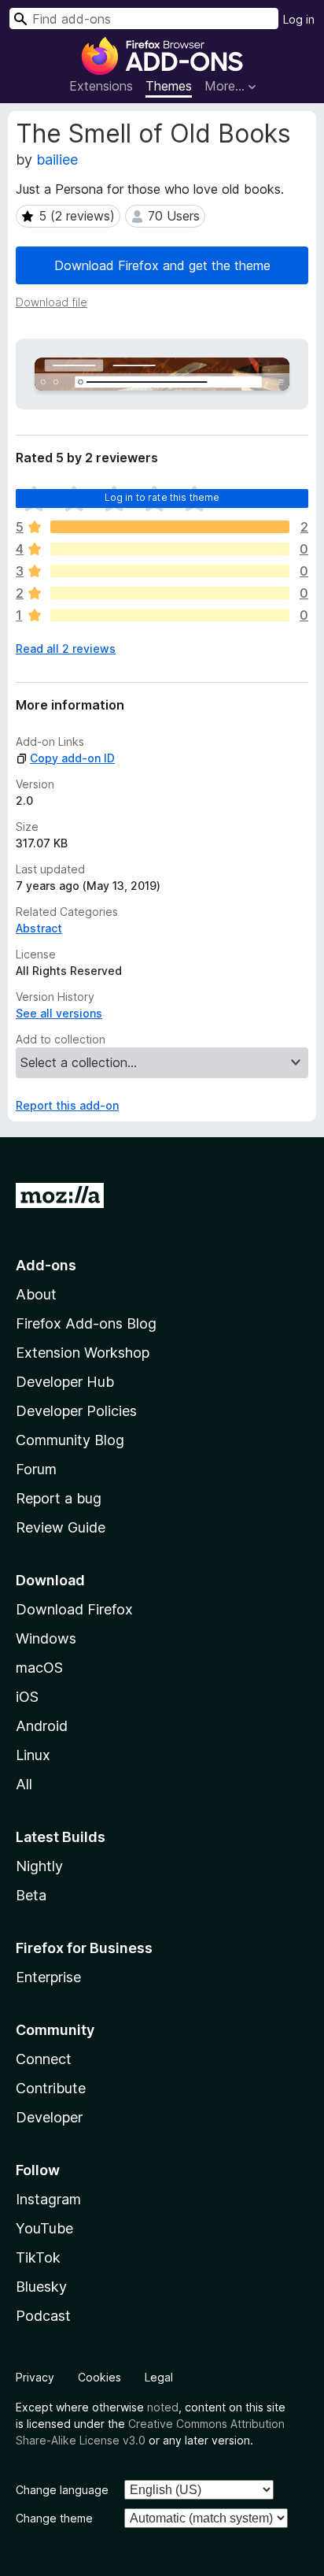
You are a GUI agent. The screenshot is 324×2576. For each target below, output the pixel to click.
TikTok (38, 2257)
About (36, 1294)
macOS (39, 1668)
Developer (49, 2117)
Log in (299, 19)
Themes (169, 86)
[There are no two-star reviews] (170, 593)
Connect (44, 2059)
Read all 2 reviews (66, 649)
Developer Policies (76, 1411)
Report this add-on (67, 1105)
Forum (36, 1469)
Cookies (99, 2377)
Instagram (48, 2199)
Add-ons (46, 1265)
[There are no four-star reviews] (170, 549)
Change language (62, 2490)
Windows (46, 1638)
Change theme (54, 2518)
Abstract (39, 928)
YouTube (44, 2228)
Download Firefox (74, 1609)
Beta (31, 1895)
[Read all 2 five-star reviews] (170, 527)
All (24, 1784)
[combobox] (144, 19)
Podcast (43, 2316)
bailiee (57, 159)
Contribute (51, 2088)
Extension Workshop (83, 1353)
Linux (33, 1755)
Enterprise (48, 1977)
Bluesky (41, 2287)
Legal (159, 2377)
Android (42, 1726)
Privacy (35, 2377)
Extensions (101, 86)
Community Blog (70, 1440)
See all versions (59, 1013)
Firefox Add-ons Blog (86, 1323)
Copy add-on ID (72, 758)
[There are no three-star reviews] (170, 571)
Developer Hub (65, 1382)
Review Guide (61, 1527)
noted (163, 2407)
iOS (27, 1697)
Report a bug (59, 1498)
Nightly (39, 1866)
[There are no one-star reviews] (170, 615)
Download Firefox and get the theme (162, 265)
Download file (52, 302)
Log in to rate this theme (162, 497)
